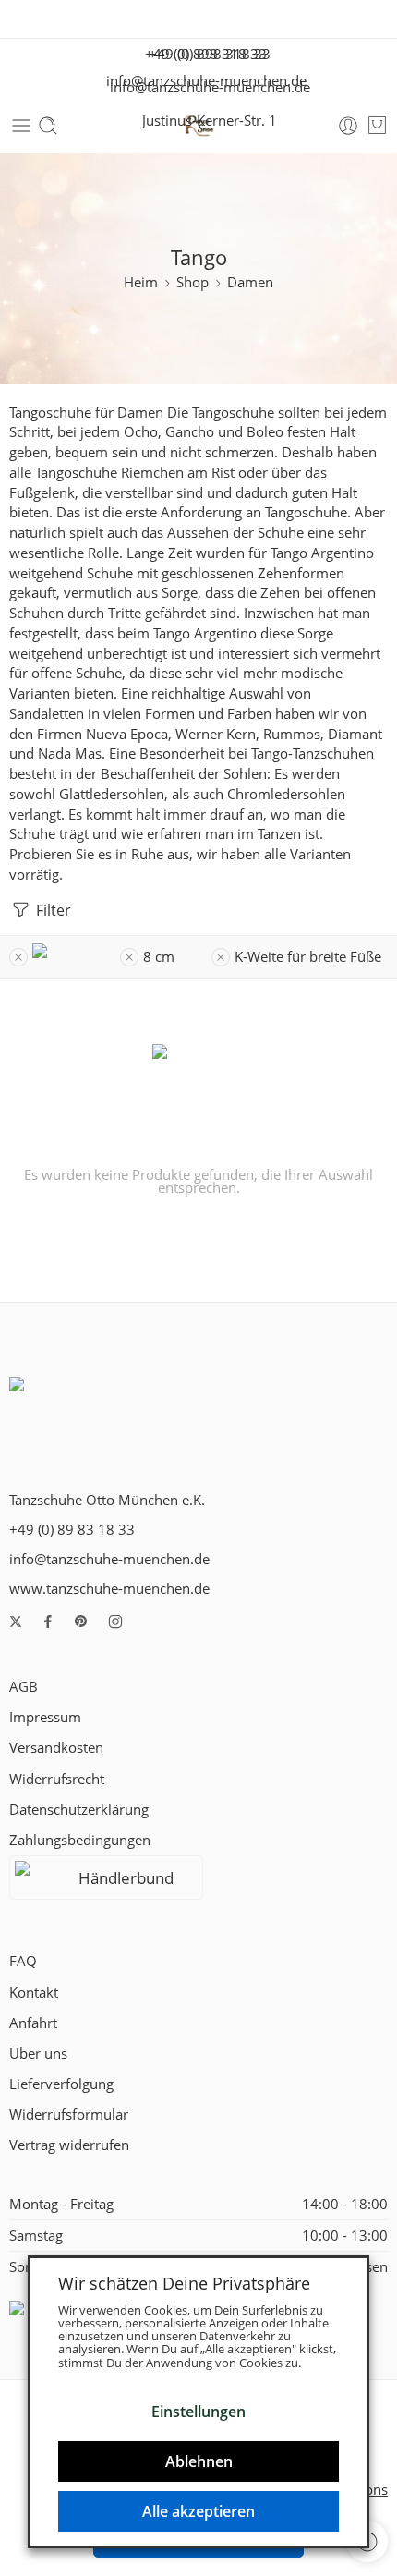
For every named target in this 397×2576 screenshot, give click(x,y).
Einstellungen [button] (198, 2412)
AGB (24, 1687)
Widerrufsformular (69, 2114)
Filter (52, 910)
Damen (250, 282)
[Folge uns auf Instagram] (115, 1622)
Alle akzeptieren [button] (198, 2511)
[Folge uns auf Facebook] (48, 1622)
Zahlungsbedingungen (80, 1840)
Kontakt (34, 1993)
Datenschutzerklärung (79, 1810)
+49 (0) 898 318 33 (204, 54)
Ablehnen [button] (199, 2461)
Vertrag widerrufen (69, 2145)
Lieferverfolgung (61, 2084)
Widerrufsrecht (57, 1779)
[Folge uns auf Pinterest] (81, 1622)
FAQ (23, 1961)
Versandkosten (56, 1748)
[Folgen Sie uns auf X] (16, 1622)
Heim (141, 282)
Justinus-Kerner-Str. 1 (204, 121)
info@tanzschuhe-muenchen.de (205, 87)
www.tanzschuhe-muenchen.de (109, 1589)
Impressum (45, 1717)
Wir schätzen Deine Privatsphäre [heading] (184, 2283)
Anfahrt (33, 2023)
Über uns (38, 2054)
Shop (192, 282)
